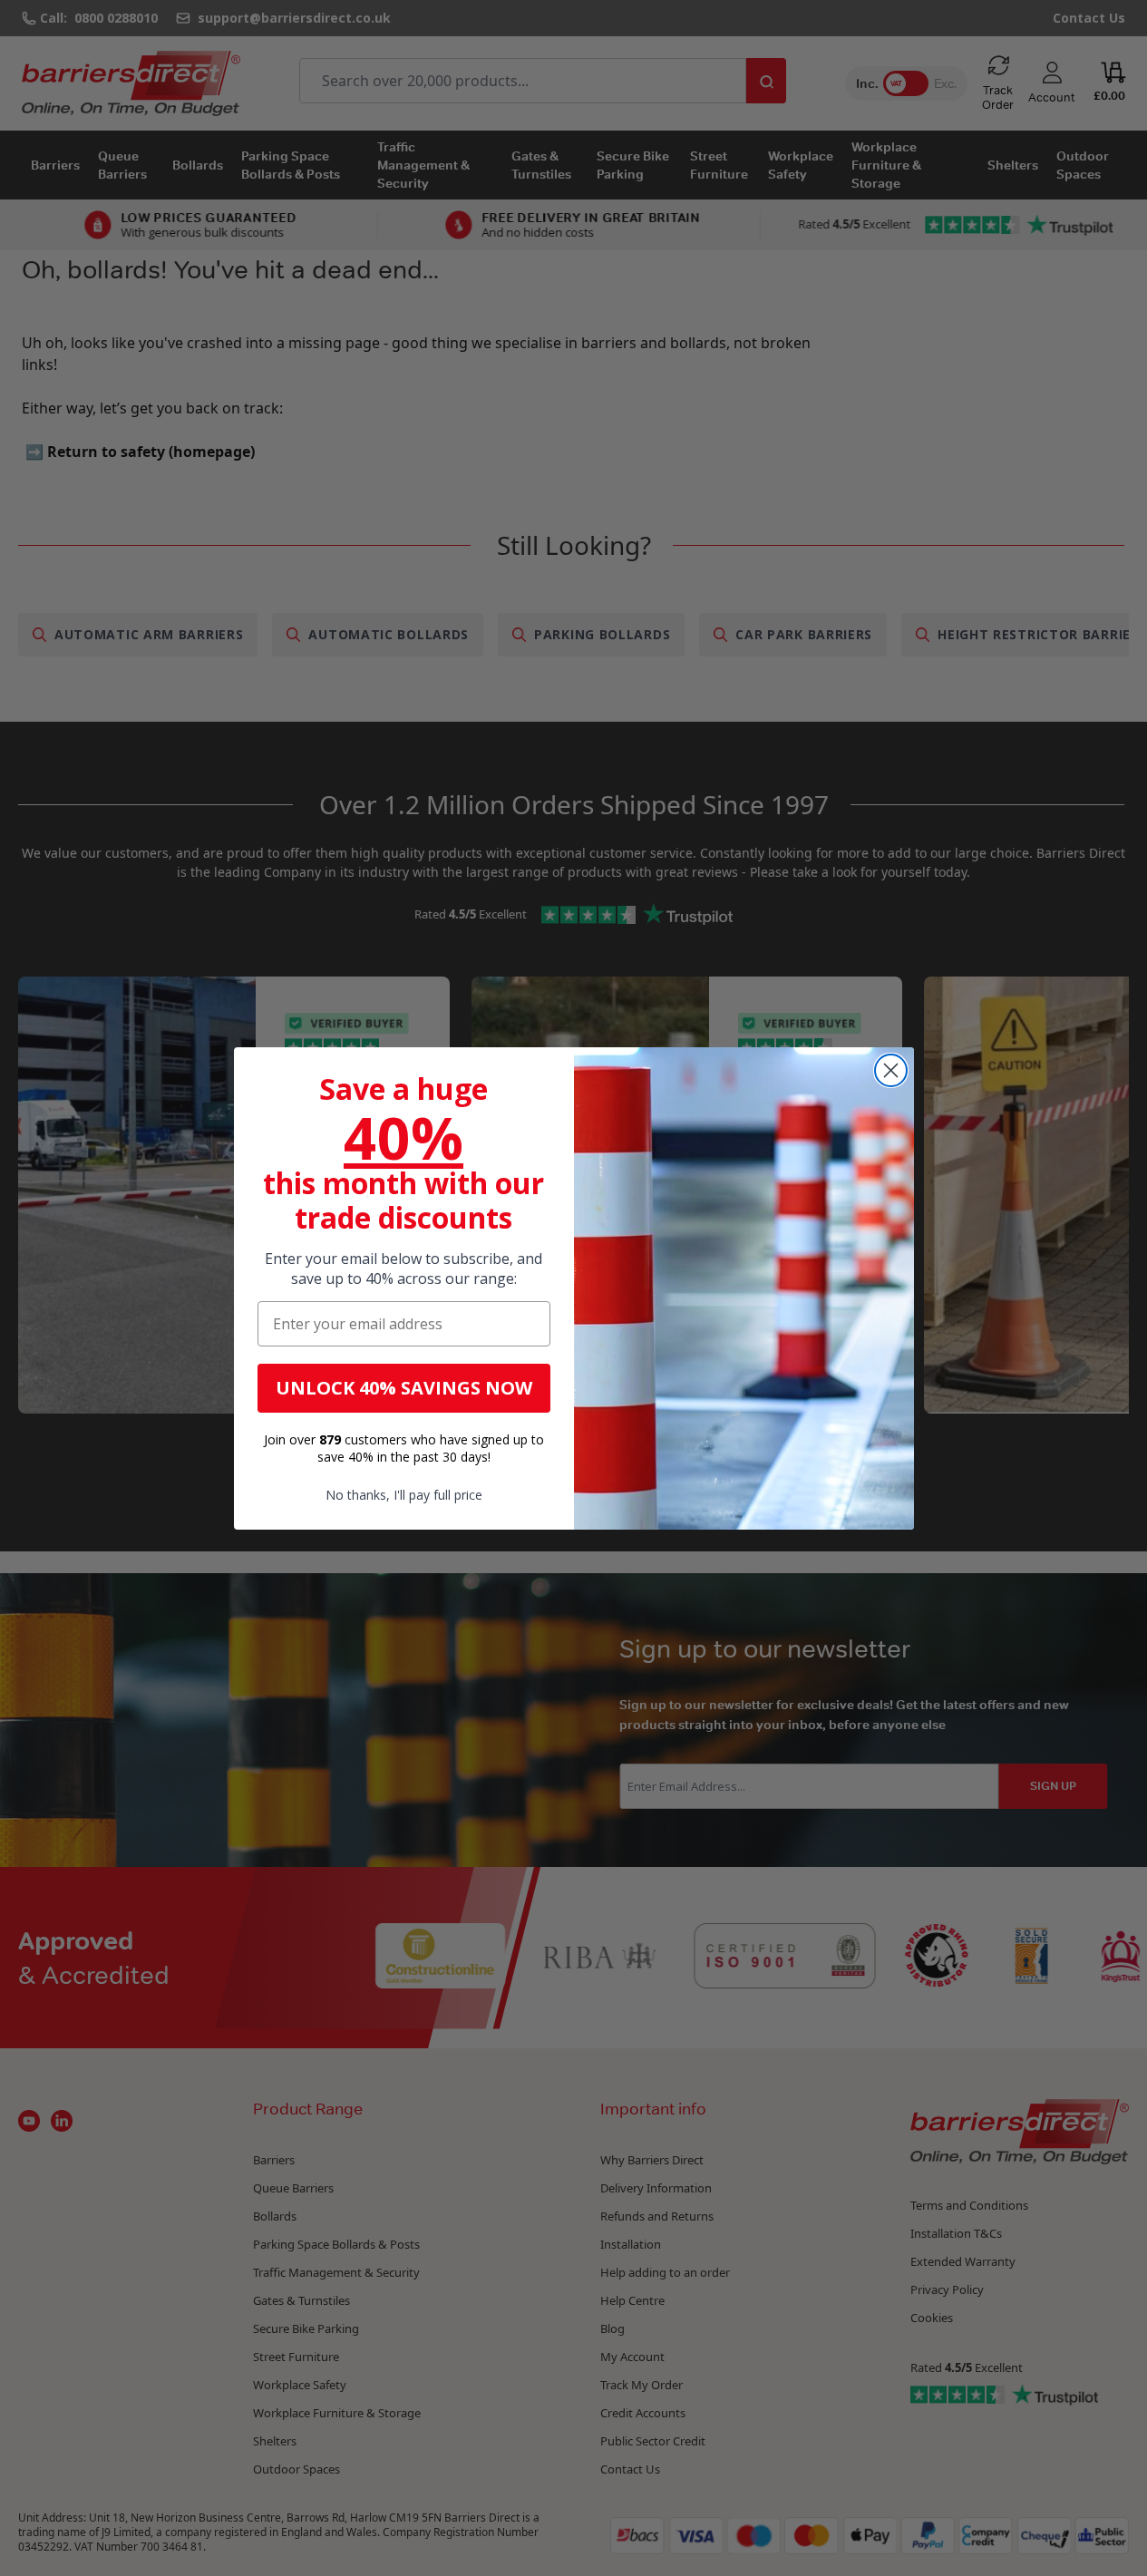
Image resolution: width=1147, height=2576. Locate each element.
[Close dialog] (891, 1070)
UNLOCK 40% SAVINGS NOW (404, 1388)
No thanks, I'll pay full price (404, 1495)
